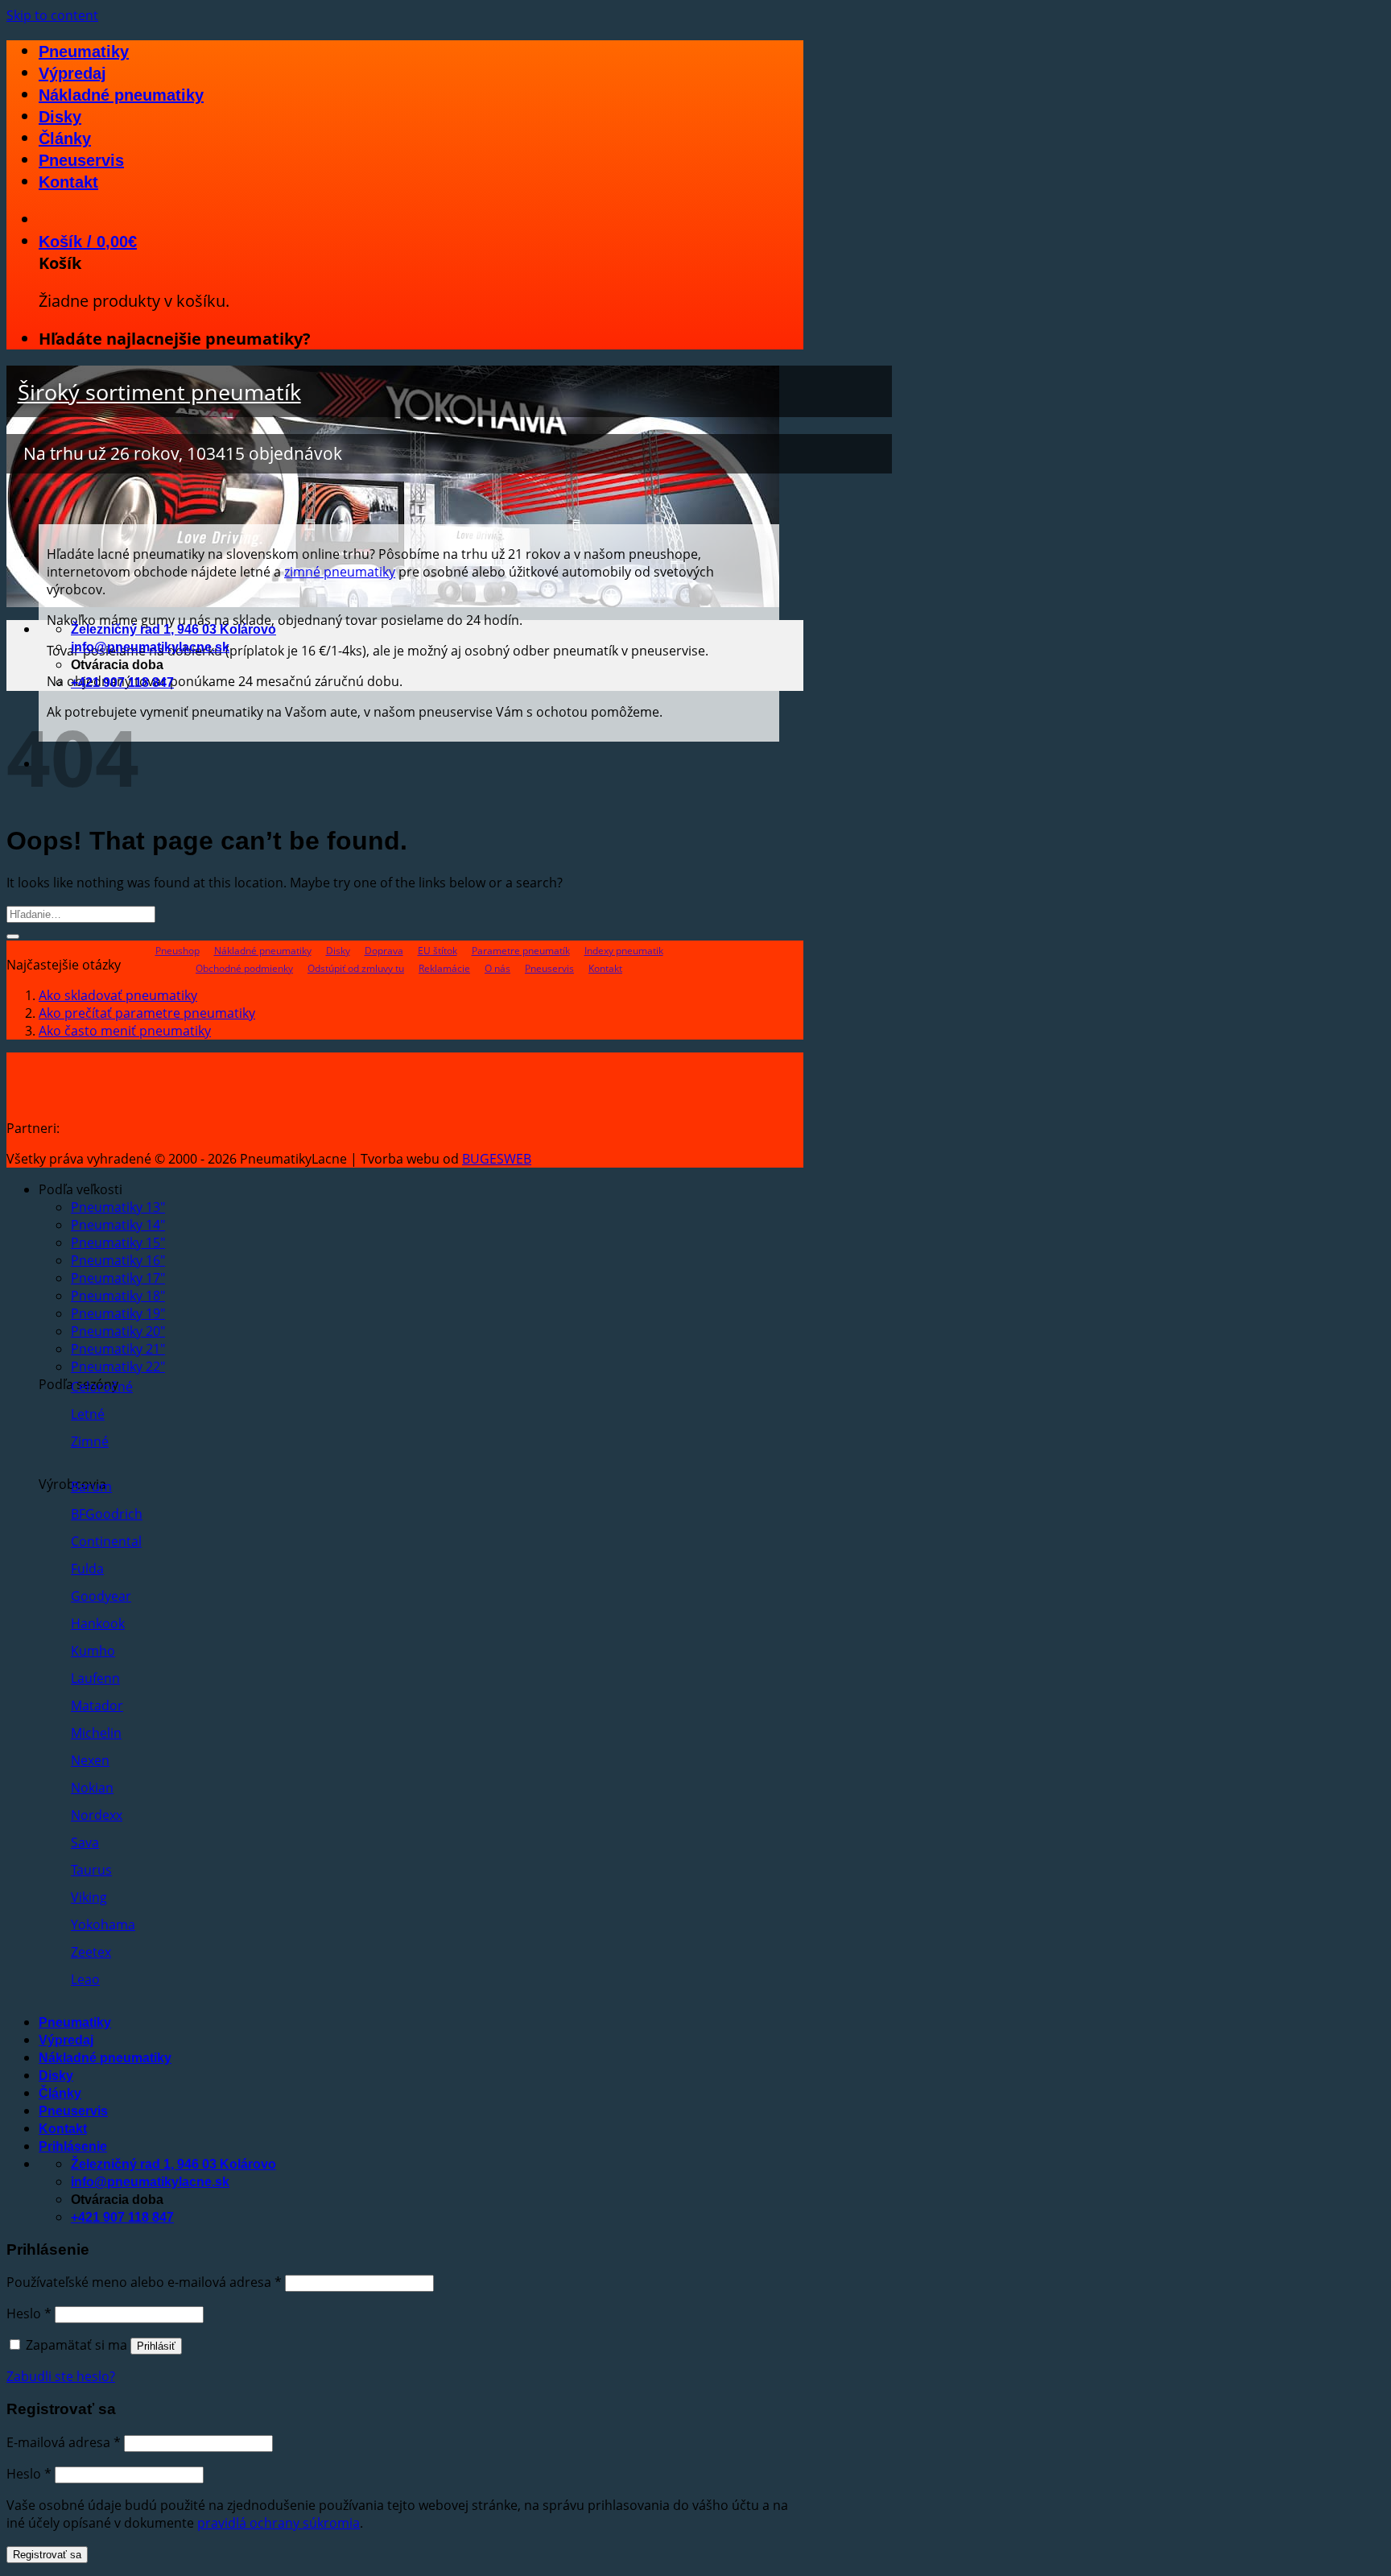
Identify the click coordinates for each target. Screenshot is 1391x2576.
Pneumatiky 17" (118, 1278)
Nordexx (97, 1815)
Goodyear (101, 1596)
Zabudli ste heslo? (61, 2376)
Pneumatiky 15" (118, 1243)
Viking (89, 1897)
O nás (497, 968)
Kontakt (68, 182)
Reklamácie (444, 968)
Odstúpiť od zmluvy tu (356, 968)
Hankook (98, 1623)
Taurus (91, 1870)
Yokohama (103, 1925)
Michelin (96, 1733)
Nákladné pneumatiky (121, 95)
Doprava (384, 951)
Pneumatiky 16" (118, 1260)
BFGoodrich (107, 1514)
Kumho (93, 1651)
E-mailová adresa (64, 2442)
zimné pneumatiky (340, 572)
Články (65, 139)
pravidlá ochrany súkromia (279, 2523)
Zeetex (91, 1952)
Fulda (87, 1569)
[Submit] (13, 937)
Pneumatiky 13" (118, 1207)
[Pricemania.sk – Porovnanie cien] (187, 1128)
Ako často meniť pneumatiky (125, 1031)
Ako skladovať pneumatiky (118, 995)
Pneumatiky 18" (118, 1296)
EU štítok (438, 951)
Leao (85, 1979)
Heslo (29, 2313)
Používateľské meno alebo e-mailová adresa (144, 2282)
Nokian (92, 1788)
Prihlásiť (156, 2346)
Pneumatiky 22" (118, 1367)
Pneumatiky (84, 52)
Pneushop (177, 951)
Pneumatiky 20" (118, 1331)
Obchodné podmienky (244, 968)
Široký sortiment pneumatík (159, 392)
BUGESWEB (497, 1159)
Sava (85, 1842)
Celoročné (102, 1387)
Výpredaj (72, 73)
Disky (60, 117)
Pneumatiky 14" (118, 1225)
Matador (97, 1706)
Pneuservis (81, 160)
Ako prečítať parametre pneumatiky (147, 1013)
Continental (106, 1541)
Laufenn (95, 1678)
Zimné (90, 1441)
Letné (88, 1414)
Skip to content (52, 15)
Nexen (90, 1760)
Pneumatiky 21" (118, 1349)
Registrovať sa (47, 2555)
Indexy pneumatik (624, 951)
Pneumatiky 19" (118, 1313)
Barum (91, 1486)
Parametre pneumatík (521, 951)
